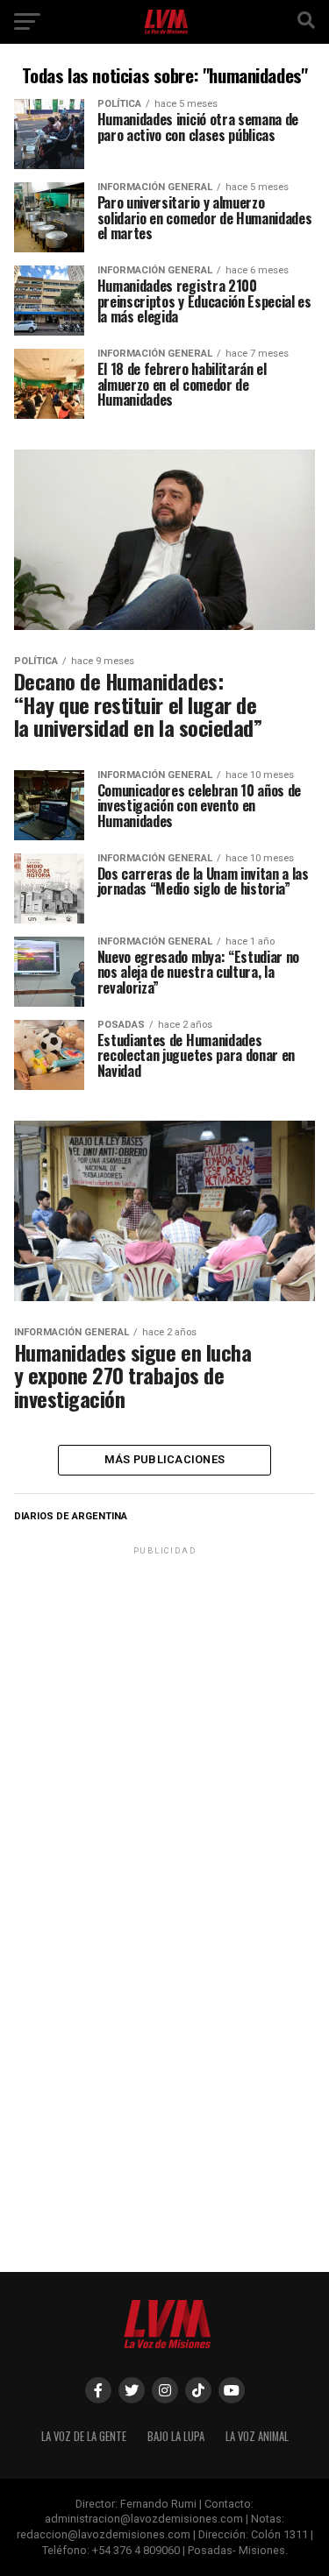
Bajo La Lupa (176, 2436)
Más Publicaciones (164, 1459)
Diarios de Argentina (71, 1516)
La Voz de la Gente (84, 2436)
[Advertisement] (164, 1723)
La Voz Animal (257, 2436)
